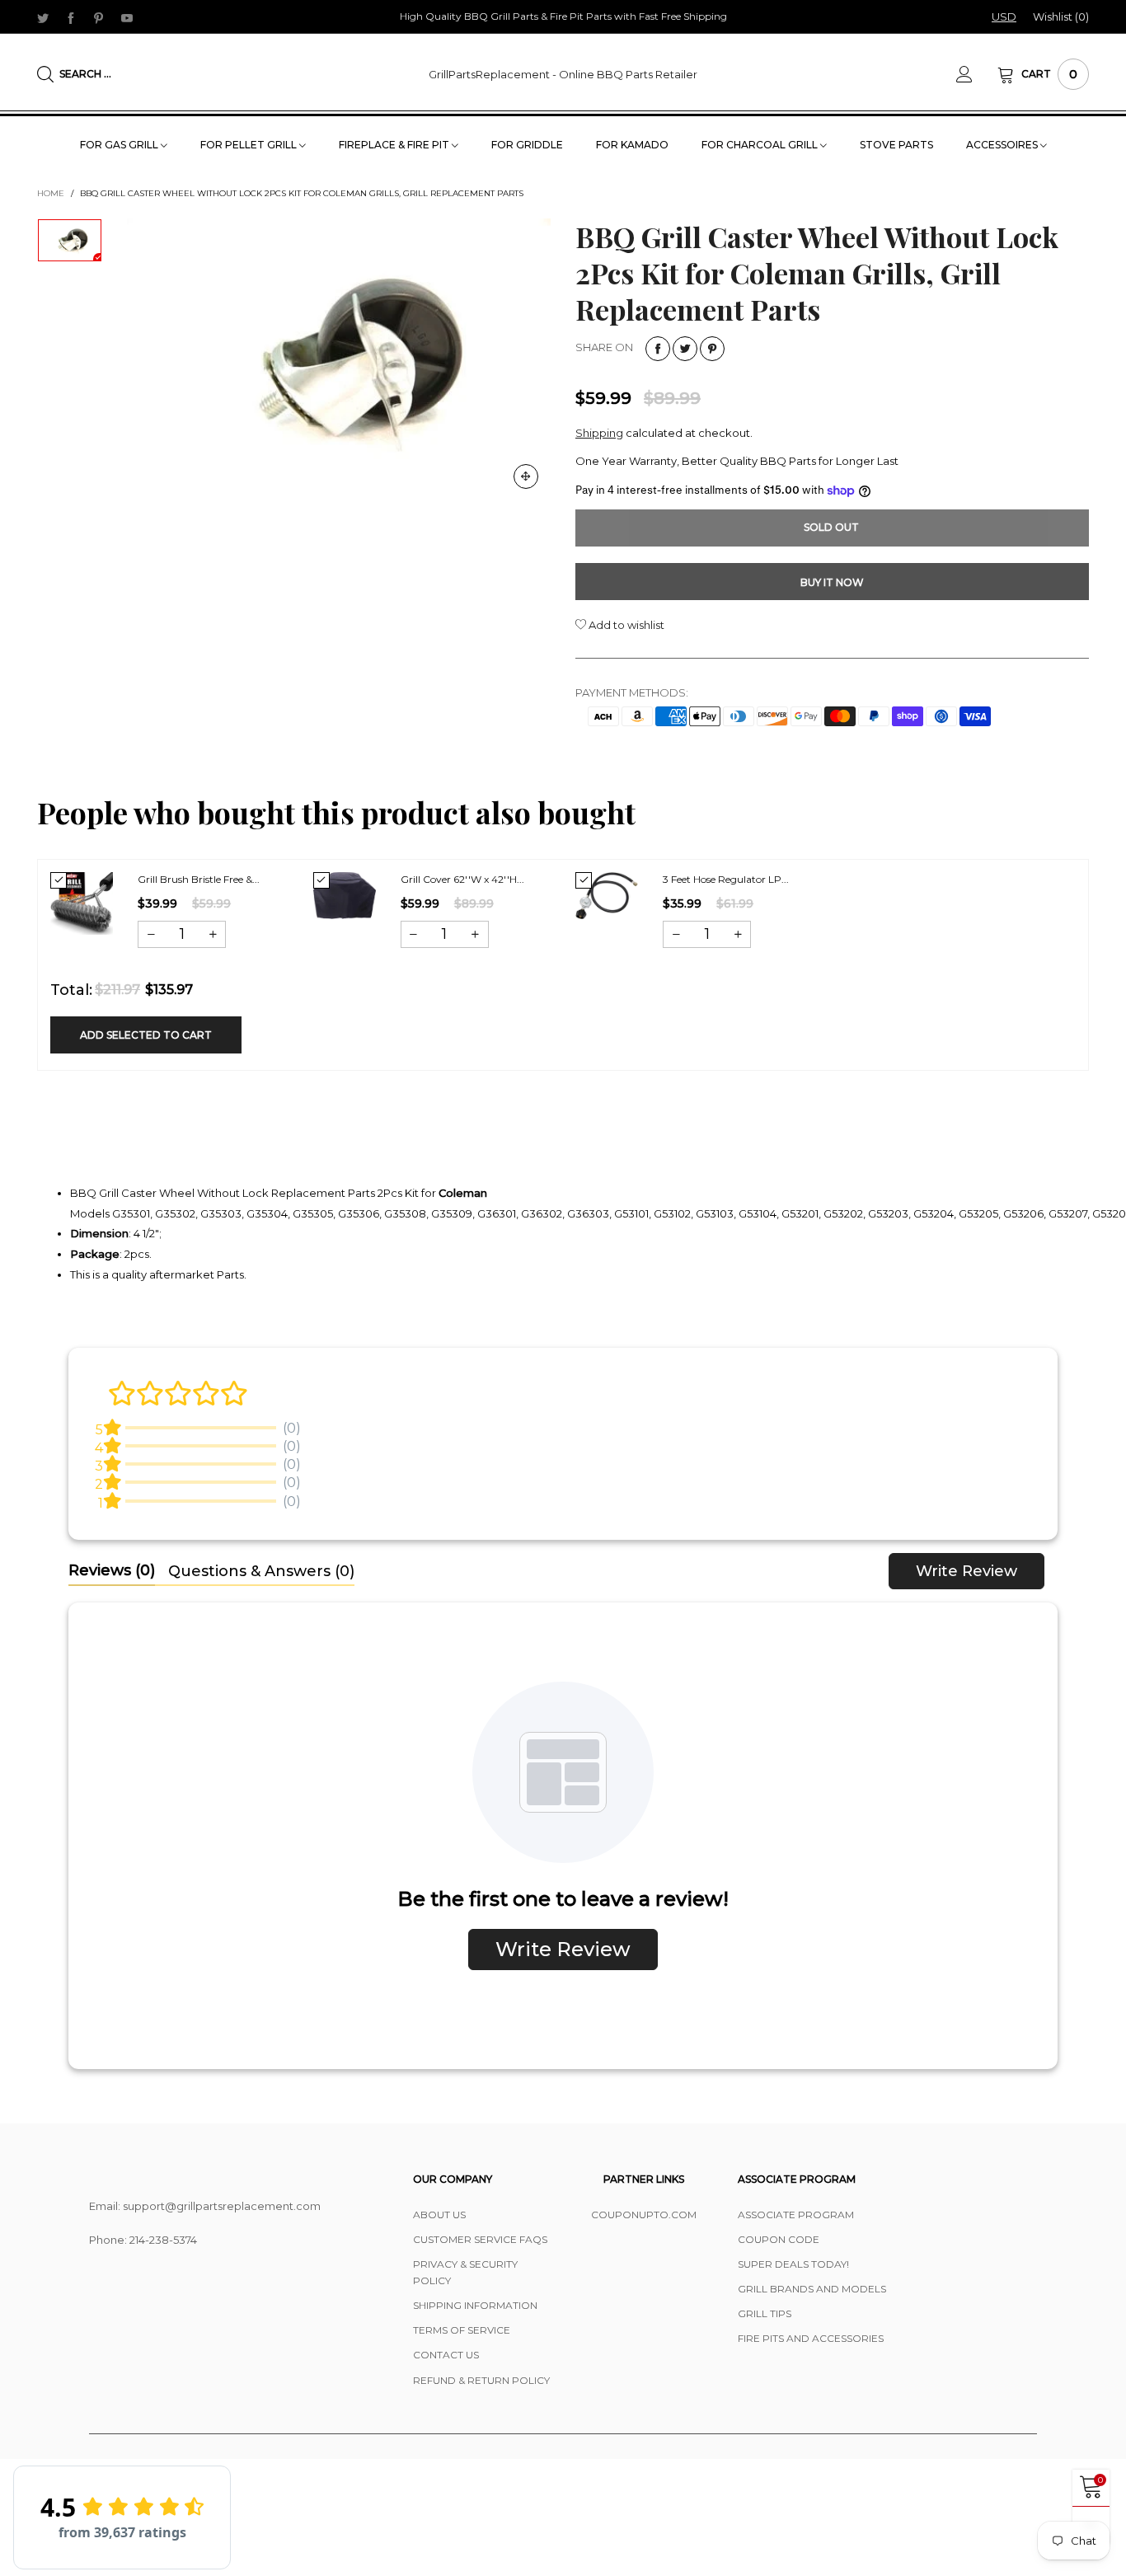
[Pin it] (712, 349)
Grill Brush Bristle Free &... (199, 879)
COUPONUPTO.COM (644, 2215)
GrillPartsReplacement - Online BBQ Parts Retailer (563, 74)
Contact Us (446, 2355)
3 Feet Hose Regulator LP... (726, 879)
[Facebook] (71, 17)
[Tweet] (685, 349)
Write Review (966, 1571)
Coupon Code (779, 2239)
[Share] (658, 349)
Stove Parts (896, 145)
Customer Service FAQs (480, 2239)
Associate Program (796, 2215)
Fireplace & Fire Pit (395, 145)
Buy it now (832, 582)
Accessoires (1003, 145)
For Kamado (632, 145)
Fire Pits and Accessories (811, 2338)
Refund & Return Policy (481, 2380)
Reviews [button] (112, 1570)
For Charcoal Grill (761, 145)
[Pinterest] (99, 17)
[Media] (526, 476)
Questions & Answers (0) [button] (261, 1571)
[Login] (977, 74)
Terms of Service (462, 2330)
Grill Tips (765, 2313)
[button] (151, 934)
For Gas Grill (120, 145)
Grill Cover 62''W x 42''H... (462, 879)
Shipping (599, 433)
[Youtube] (127, 17)
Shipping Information (475, 2305)
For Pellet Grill (250, 145)
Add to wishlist (625, 625)
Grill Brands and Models (812, 2289)
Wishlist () (1061, 16)
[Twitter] (43, 17)
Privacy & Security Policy (465, 2272)
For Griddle (527, 145)
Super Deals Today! (793, 2264)
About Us (439, 2215)
